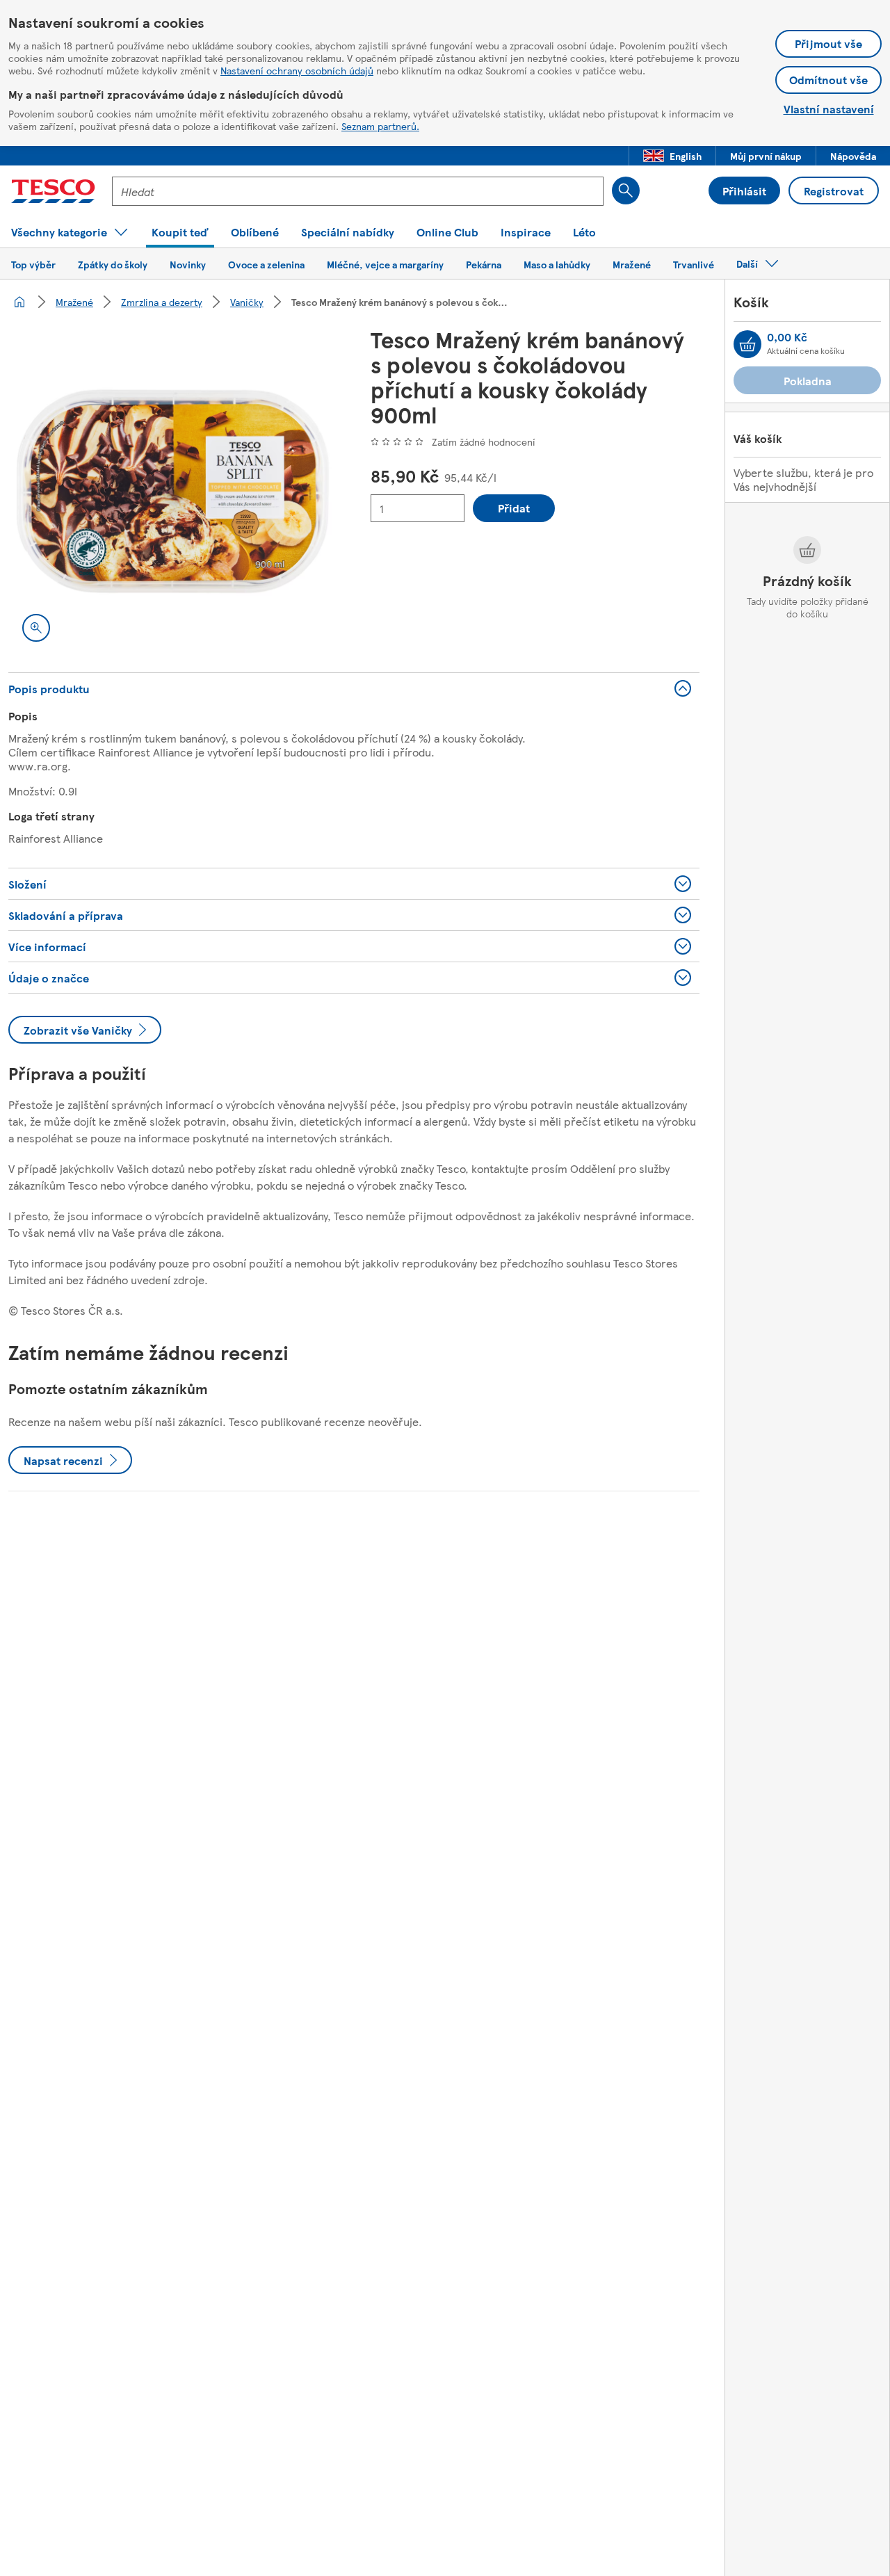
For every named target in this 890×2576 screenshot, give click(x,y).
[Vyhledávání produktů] (626, 191)
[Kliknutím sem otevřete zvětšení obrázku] (36, 628)
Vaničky (247, 302)
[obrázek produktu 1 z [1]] (173, 491)
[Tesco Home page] (53, 191)
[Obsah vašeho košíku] (747, 344)
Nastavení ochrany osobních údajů (297, 70)
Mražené (74, 302)
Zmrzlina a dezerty (162, 302)
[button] (672, 156)
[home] (19, 302)
